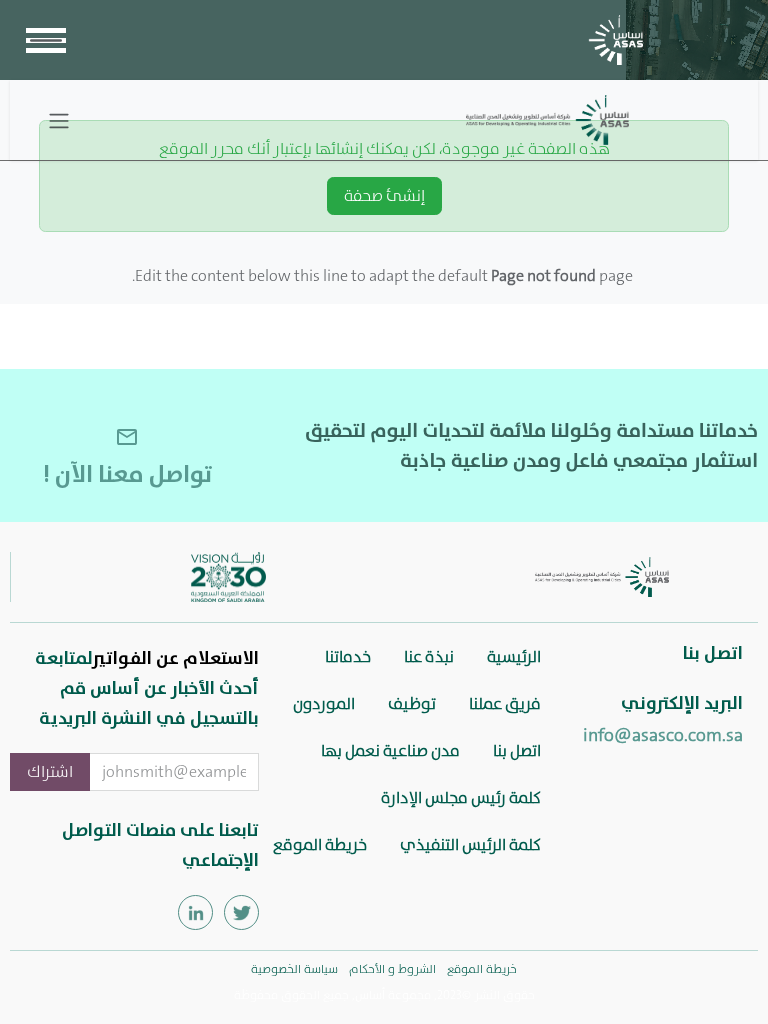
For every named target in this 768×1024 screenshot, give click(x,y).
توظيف (412, 703)
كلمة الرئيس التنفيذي (470, 844)
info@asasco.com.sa (663, 735)
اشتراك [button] (50, 771)
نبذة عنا (429, 656)
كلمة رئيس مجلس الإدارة (461, 797)
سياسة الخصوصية (294, 969)
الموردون (324, 703)
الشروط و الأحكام (392, 969)
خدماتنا (348, 656)
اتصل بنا (517, 750)
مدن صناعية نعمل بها (390, 750)
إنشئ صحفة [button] (384, 195)
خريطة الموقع (320, 844)
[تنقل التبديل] (59, 119)
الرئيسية (514, 656)
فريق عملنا (505, 703)
